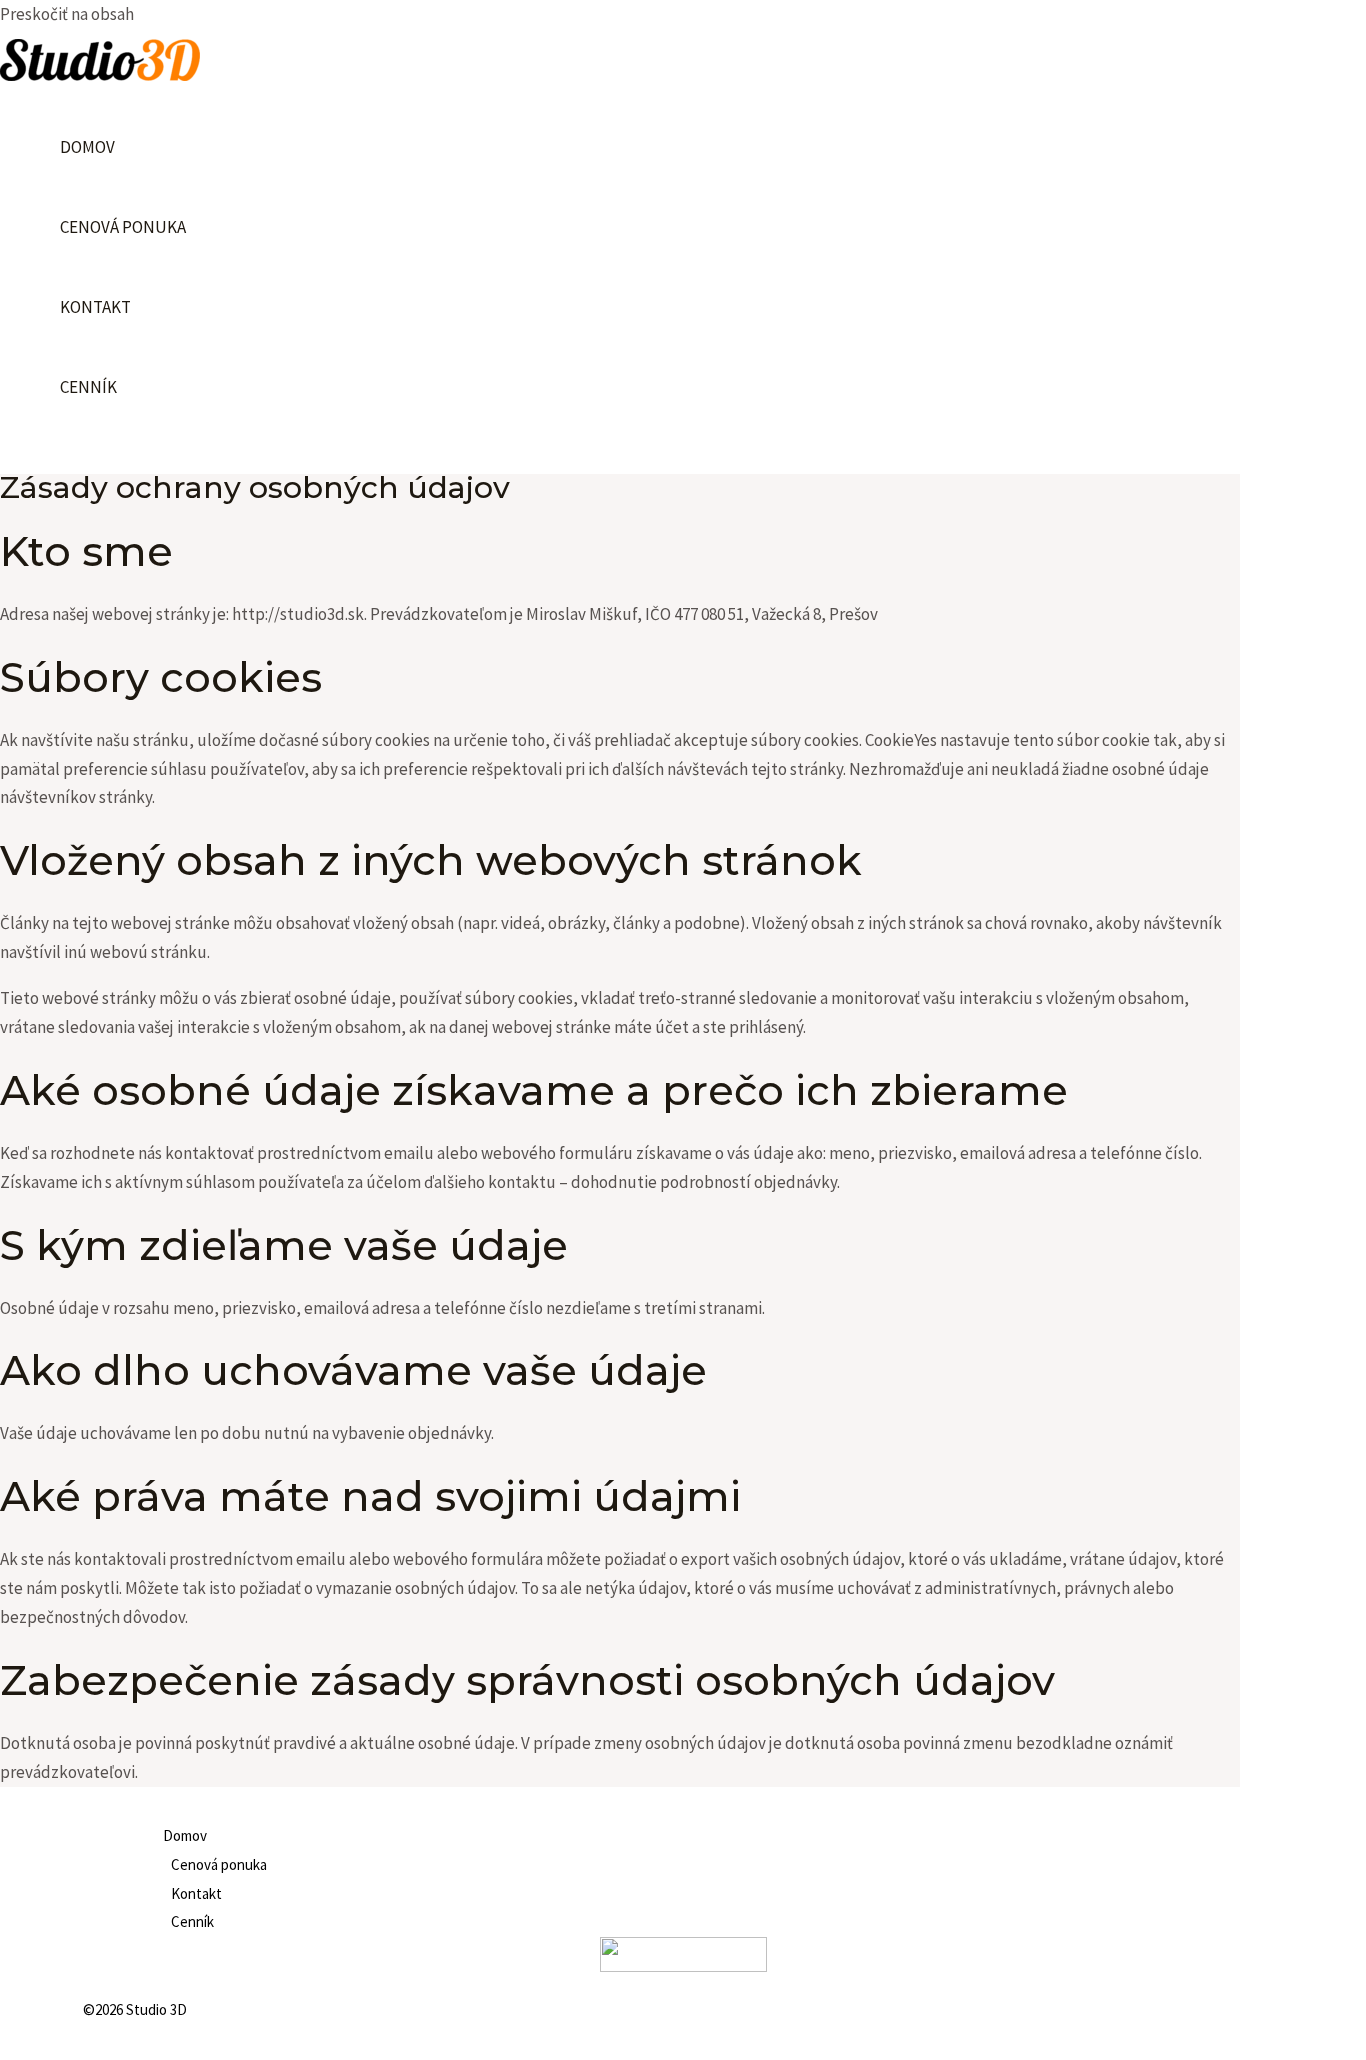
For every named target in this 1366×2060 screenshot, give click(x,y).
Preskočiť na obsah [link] (67, 14)
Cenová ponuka (123, 227)
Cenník (88, 387)
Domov (87, 147)
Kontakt (95, 307)
